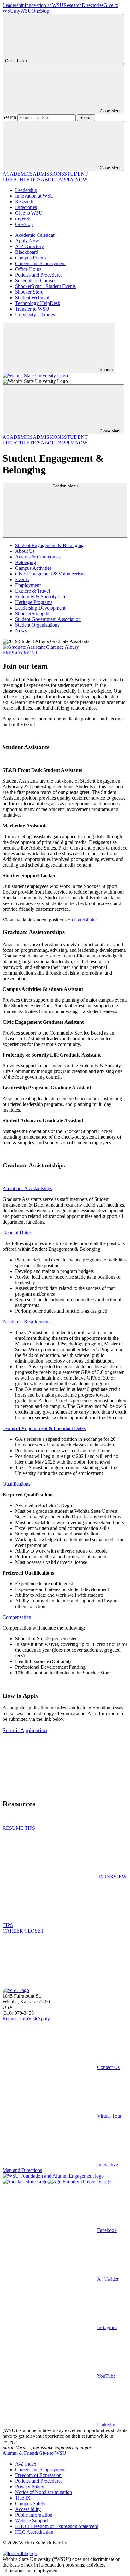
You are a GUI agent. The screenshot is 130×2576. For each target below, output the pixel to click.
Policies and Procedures (39, 275)
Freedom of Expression (38, 2475)
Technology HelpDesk (38, 303)
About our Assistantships (27, 1188)
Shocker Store (29, 292)
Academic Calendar (35, 235)
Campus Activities (33, 568)
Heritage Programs (34, 602)
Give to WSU (29, 213)
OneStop (40, 11)
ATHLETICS (27, 179)
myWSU (23, 11)
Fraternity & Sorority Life (41, 596)
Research (73, 5)
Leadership (14, 5)
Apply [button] (44, 2019)
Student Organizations (37, 625)
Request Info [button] (15, 2019)
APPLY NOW (73, 179)
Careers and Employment (40, 263)
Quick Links (16, 61)
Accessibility (28, 2509)
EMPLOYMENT (20, 653)
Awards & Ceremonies (38, 557)
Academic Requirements (27, 1322)
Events (22, 579)
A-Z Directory (30, 246)
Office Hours (28, 269)
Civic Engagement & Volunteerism (50, 574)
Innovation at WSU (44, 5)
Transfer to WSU (32, 309)
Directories (93, 5)
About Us (25, 551)
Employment (28, 585)
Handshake (85, 920)
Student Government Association (48, 619)
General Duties (18, 1233)
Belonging (26, 562)
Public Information (34, 2515)
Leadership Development (40, 608)
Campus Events (31, 258)
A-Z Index (26, 2464)
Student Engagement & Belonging (49, 545)
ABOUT (50, 179)
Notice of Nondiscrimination (44, 2492)
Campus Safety (30, 2504)
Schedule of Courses (36, 280)
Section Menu (65, 486)
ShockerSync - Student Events (45, 286)
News (21, 631)
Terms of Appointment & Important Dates (44, 1428)
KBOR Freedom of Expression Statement (57, 2526)
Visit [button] (33, 2019)
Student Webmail (32, 298)
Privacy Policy (30, 2487)
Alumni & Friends (21, 2453)
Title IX (23, 2498)
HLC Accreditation (34, 2532)
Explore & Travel (32, 591)
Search (9, 117)
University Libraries (35, 315)
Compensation (17, 1617)
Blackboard (27, 252)
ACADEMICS (18, 174)
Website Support (32, 2521)
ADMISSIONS (48, 174)
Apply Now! (28, 241)
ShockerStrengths (33, 614)
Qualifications (16, 1484)
